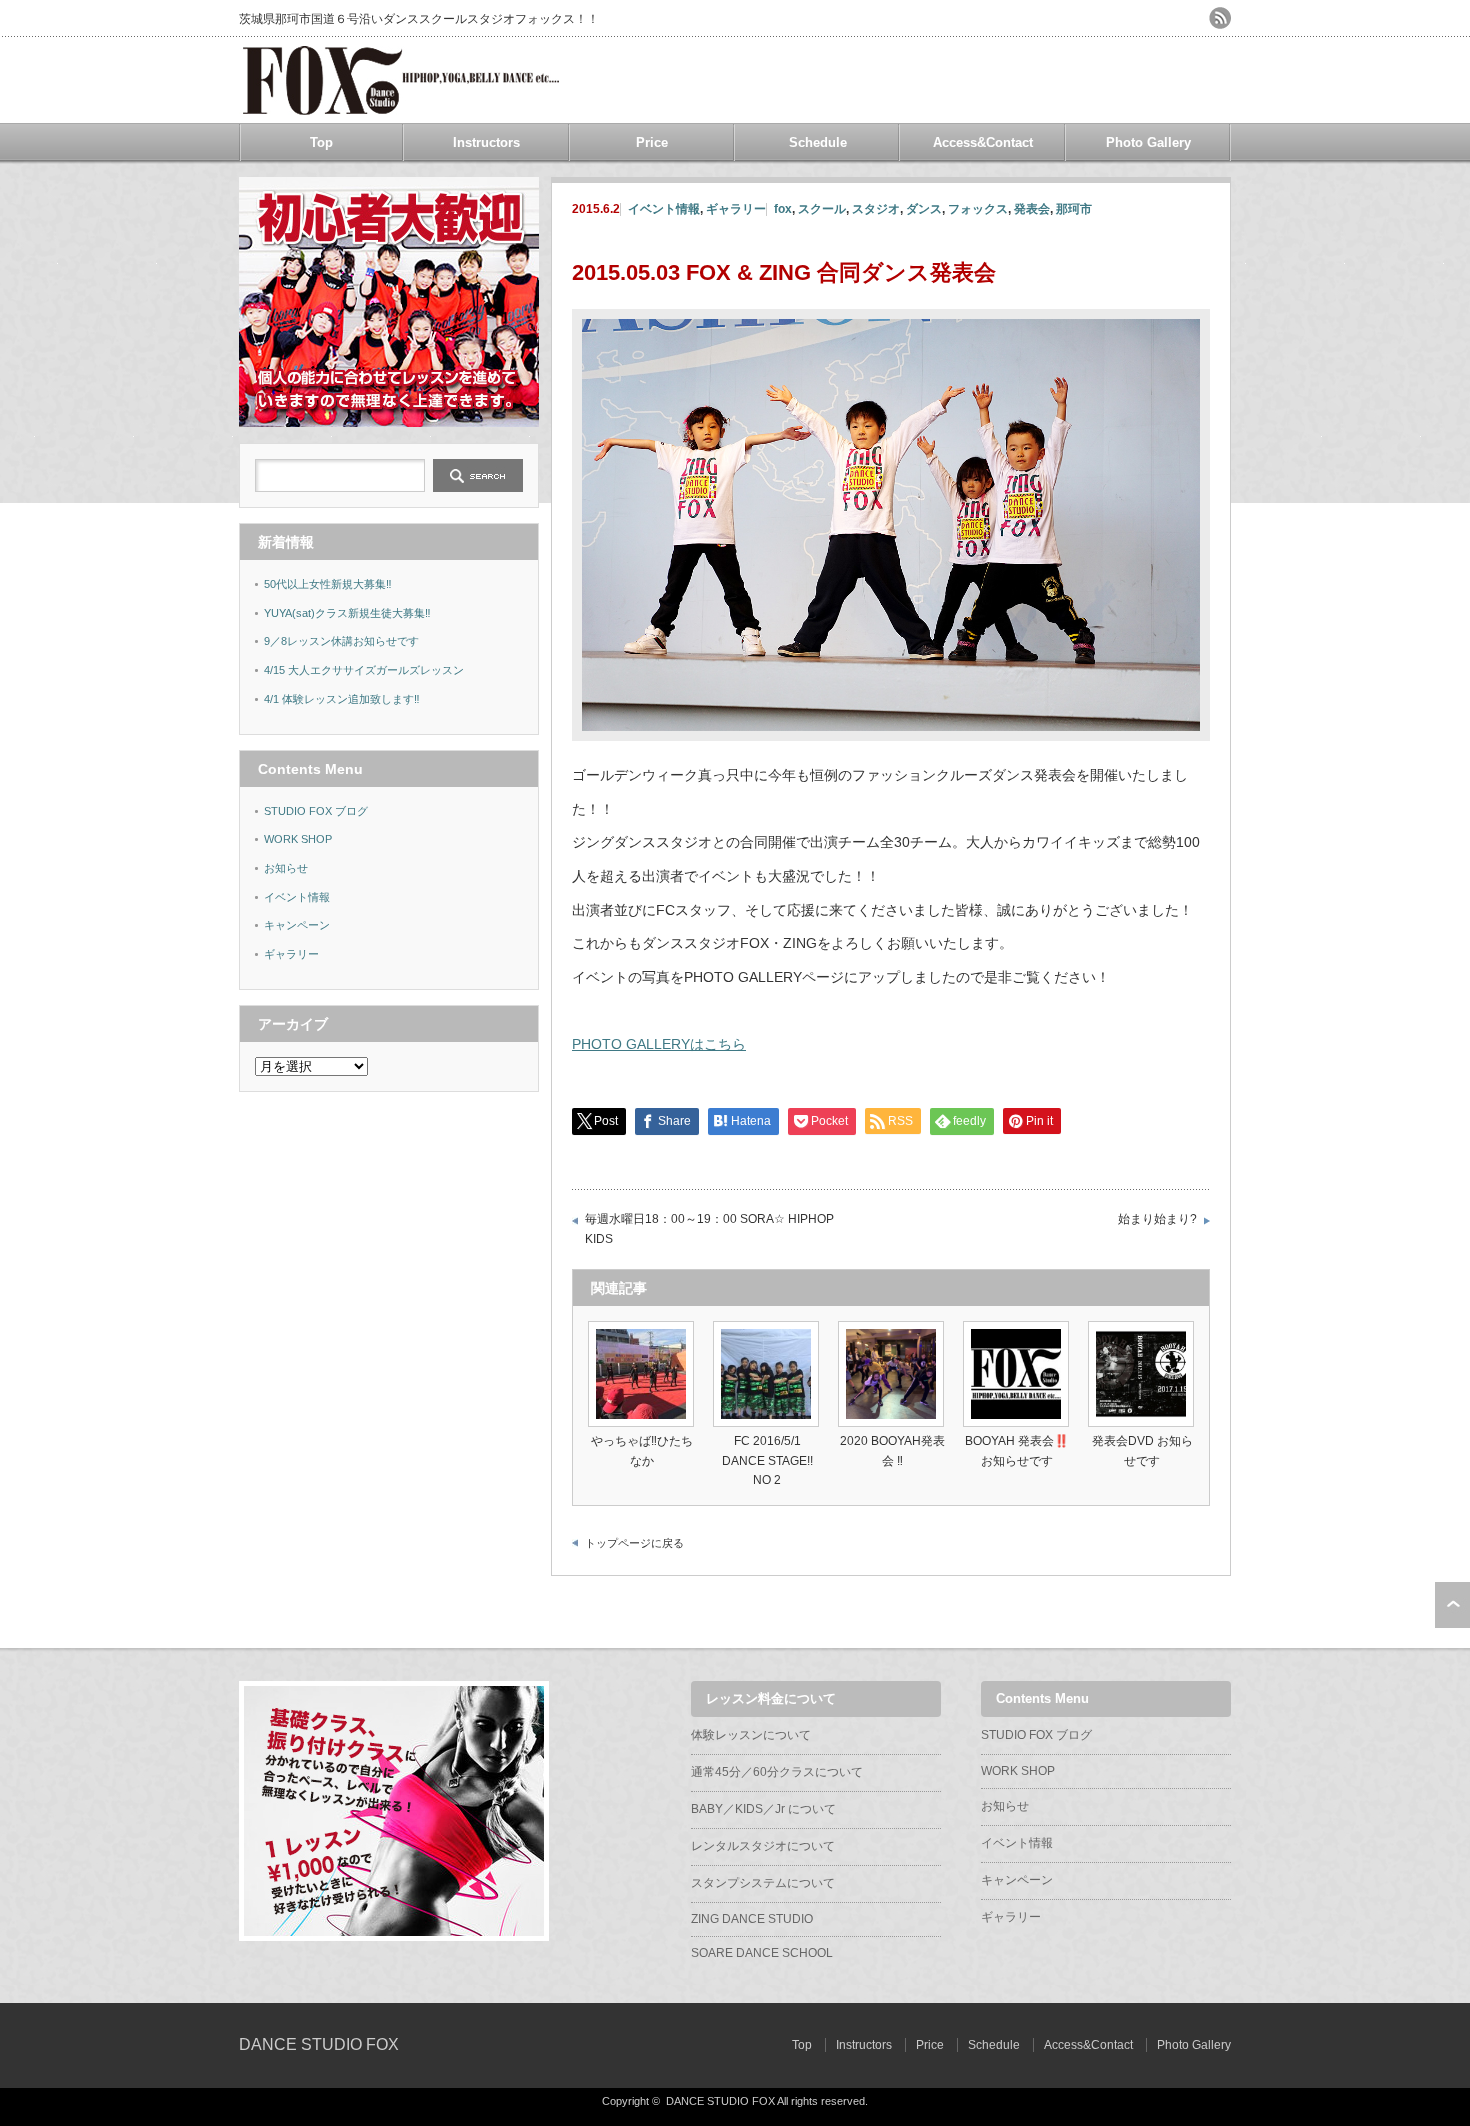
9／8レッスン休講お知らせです (341, 641)
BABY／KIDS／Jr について (763, 1809)
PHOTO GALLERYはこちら (659, 1044)
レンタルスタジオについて (763, 1846)
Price (652, 142)
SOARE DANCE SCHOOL (762, 1953)
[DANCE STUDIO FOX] (400, 107)
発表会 (1032, 209)
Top (321, 142)
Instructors (486, 142)
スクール (822, 209)
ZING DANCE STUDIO (752, 1919)
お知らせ (286, 868)
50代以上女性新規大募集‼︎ (328, 584)
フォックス (978, 209)
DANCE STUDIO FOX (319, 2044)
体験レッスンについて (751, 1735)
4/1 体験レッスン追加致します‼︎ (342, 699)
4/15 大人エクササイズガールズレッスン (364, 670)
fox (783, 209)
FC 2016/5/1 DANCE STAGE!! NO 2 (767, 1460)
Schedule (818, 142)
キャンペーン (297, 925)
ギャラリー (736, 209)
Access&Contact (983, 142)
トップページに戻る (634, 1543)
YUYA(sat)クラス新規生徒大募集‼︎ (347, 613)
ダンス (924, 209)
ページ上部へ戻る (1452, 1605)
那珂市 (1074, 209)
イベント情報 (664, 209)
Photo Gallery (1148, 142)
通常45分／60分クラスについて (777, 1772)
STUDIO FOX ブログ (316, 811)
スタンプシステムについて (763, 1883)
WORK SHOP (298, 839)
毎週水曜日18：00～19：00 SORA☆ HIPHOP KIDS (709, 1229)
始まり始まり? (1157, 1219)
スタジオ (876, 209)
